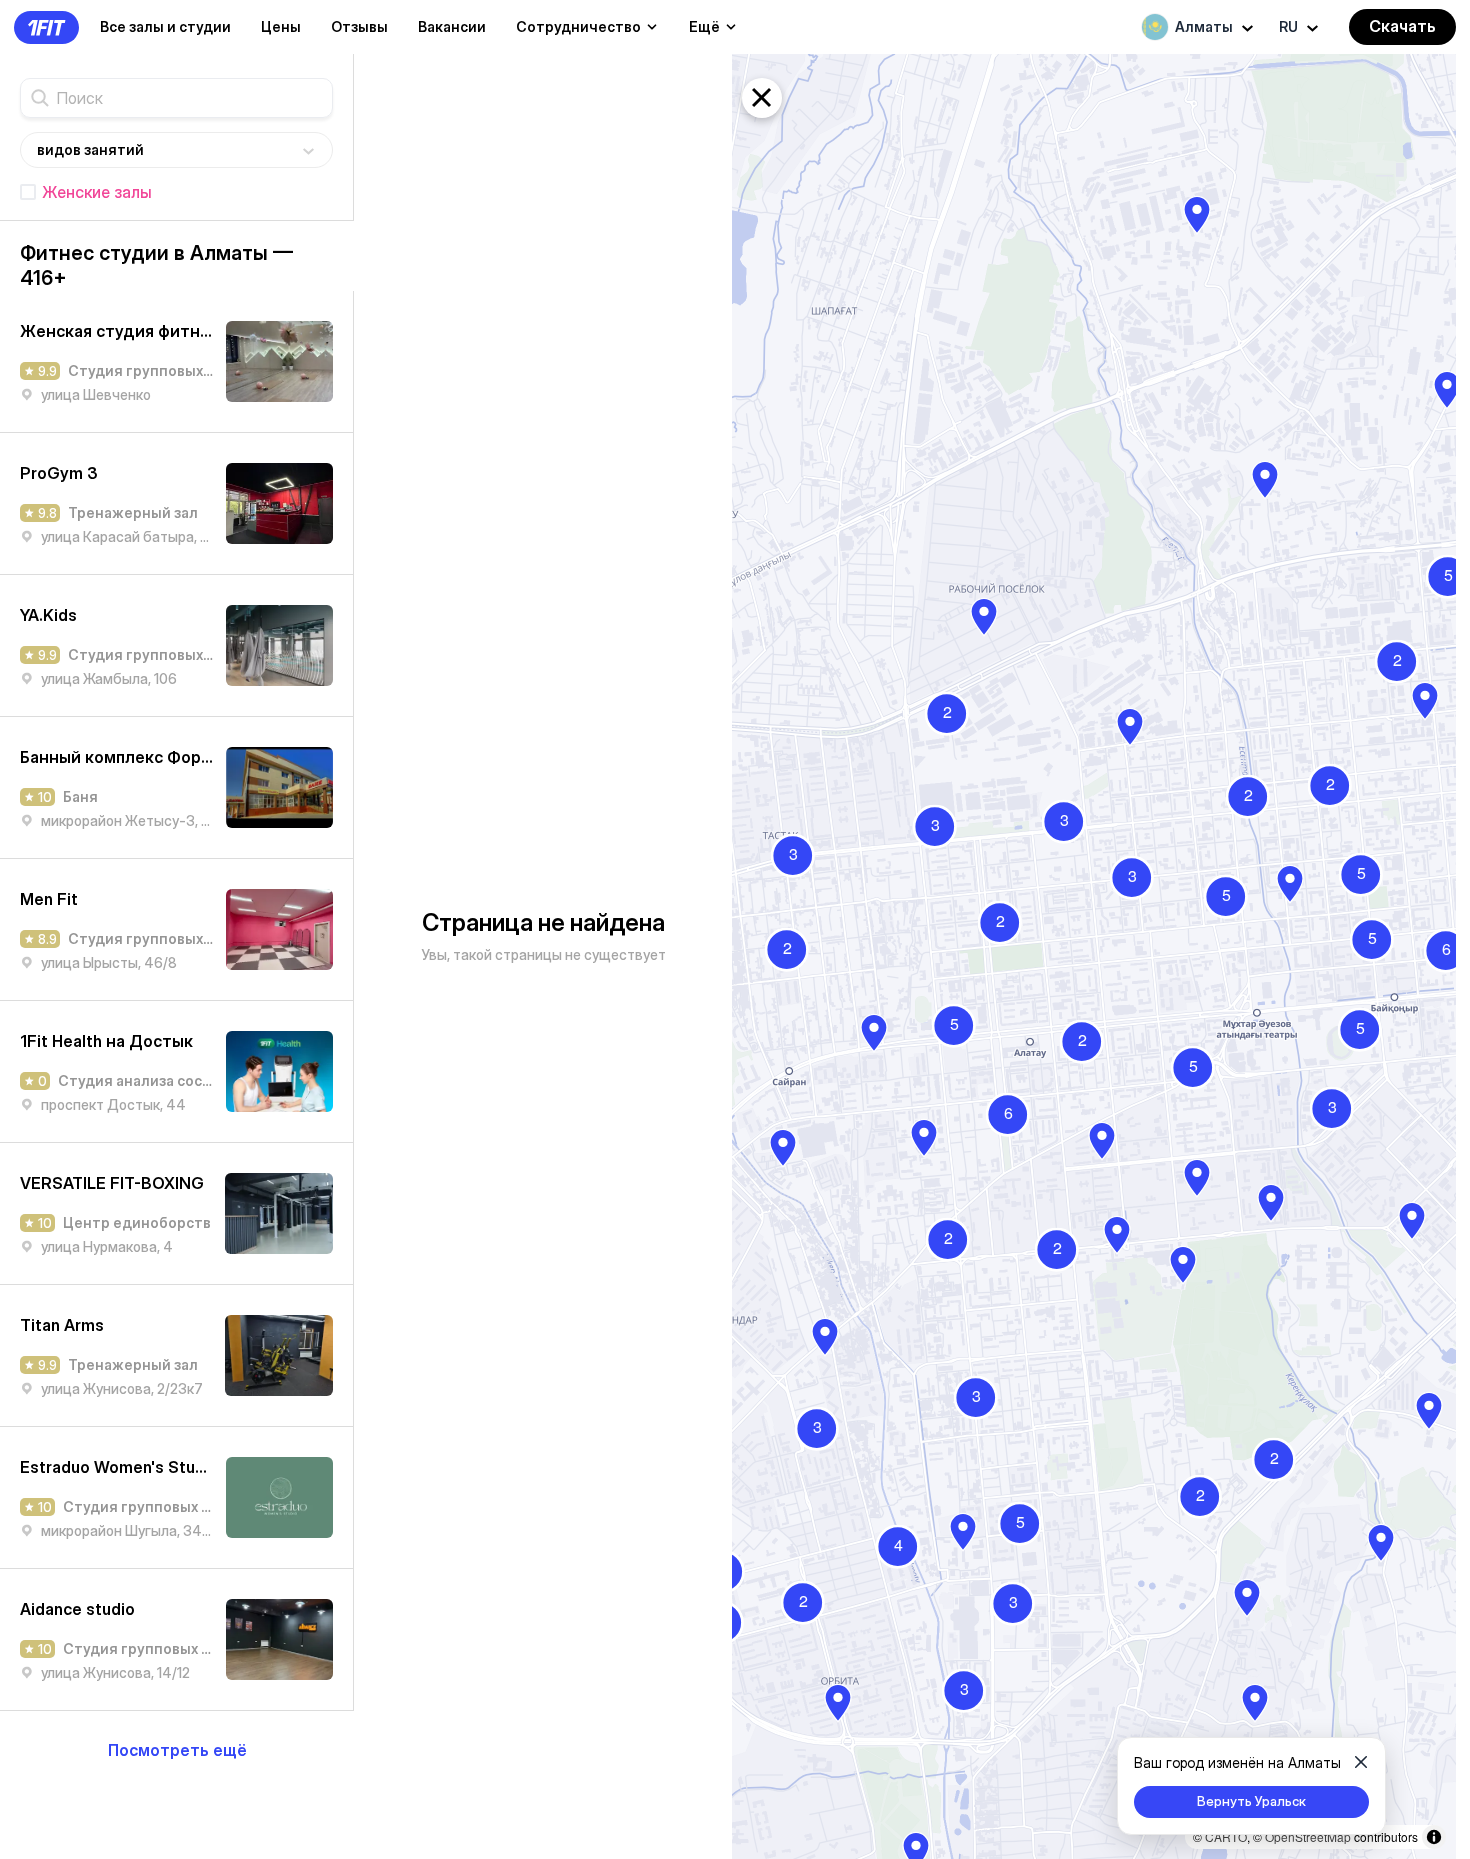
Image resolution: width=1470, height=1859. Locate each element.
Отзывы (359, 26)
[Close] (1361, 1762)
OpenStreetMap (1308, 1836)
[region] (1094, 956)
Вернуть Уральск (1251, 1801)
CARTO (1226, 1836)
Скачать (1402, 26)
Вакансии (452, 26)
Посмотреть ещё (177, 1750)
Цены (281, 26)
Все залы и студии (165, 26)
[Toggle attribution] (1434, 1837)
